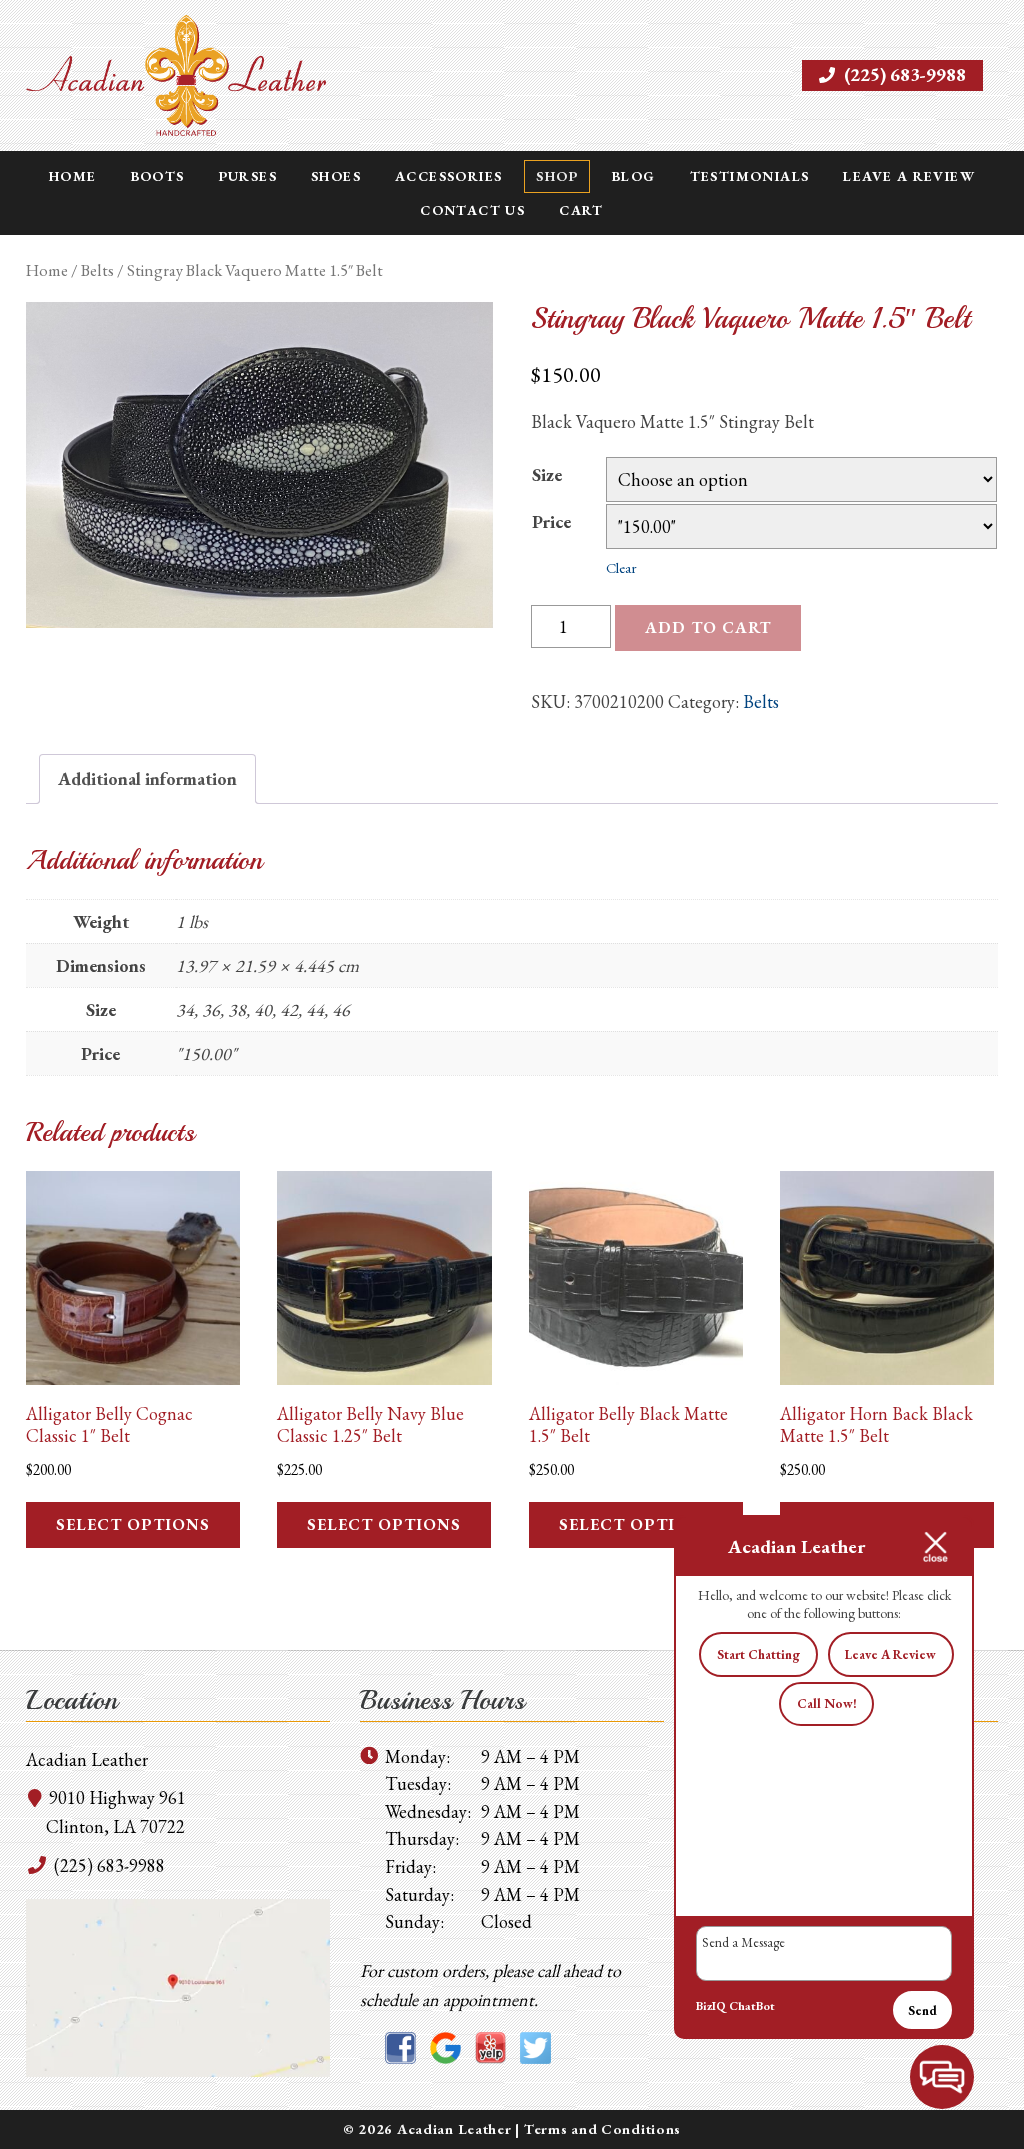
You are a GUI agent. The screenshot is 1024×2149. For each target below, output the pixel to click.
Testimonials (750, 176)
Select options (133, 1524)
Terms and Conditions (602, 2128)
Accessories (448, 176)
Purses (248, 176)
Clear (621, 567)
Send (922, 2010)
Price (551, 521)
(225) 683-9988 (903, 74)
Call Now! (827, 1703)
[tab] (147, 779)
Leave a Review (909, 176)
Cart (581, 210)
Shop (557, 176)
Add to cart (708, 627)
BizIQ (711, 2006)
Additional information (147, 778)
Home (73, 176)
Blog (634, 176)
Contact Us (472, 210)
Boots (158, 176)
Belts (97, 270)
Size (547, 474)
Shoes (336, 176)
